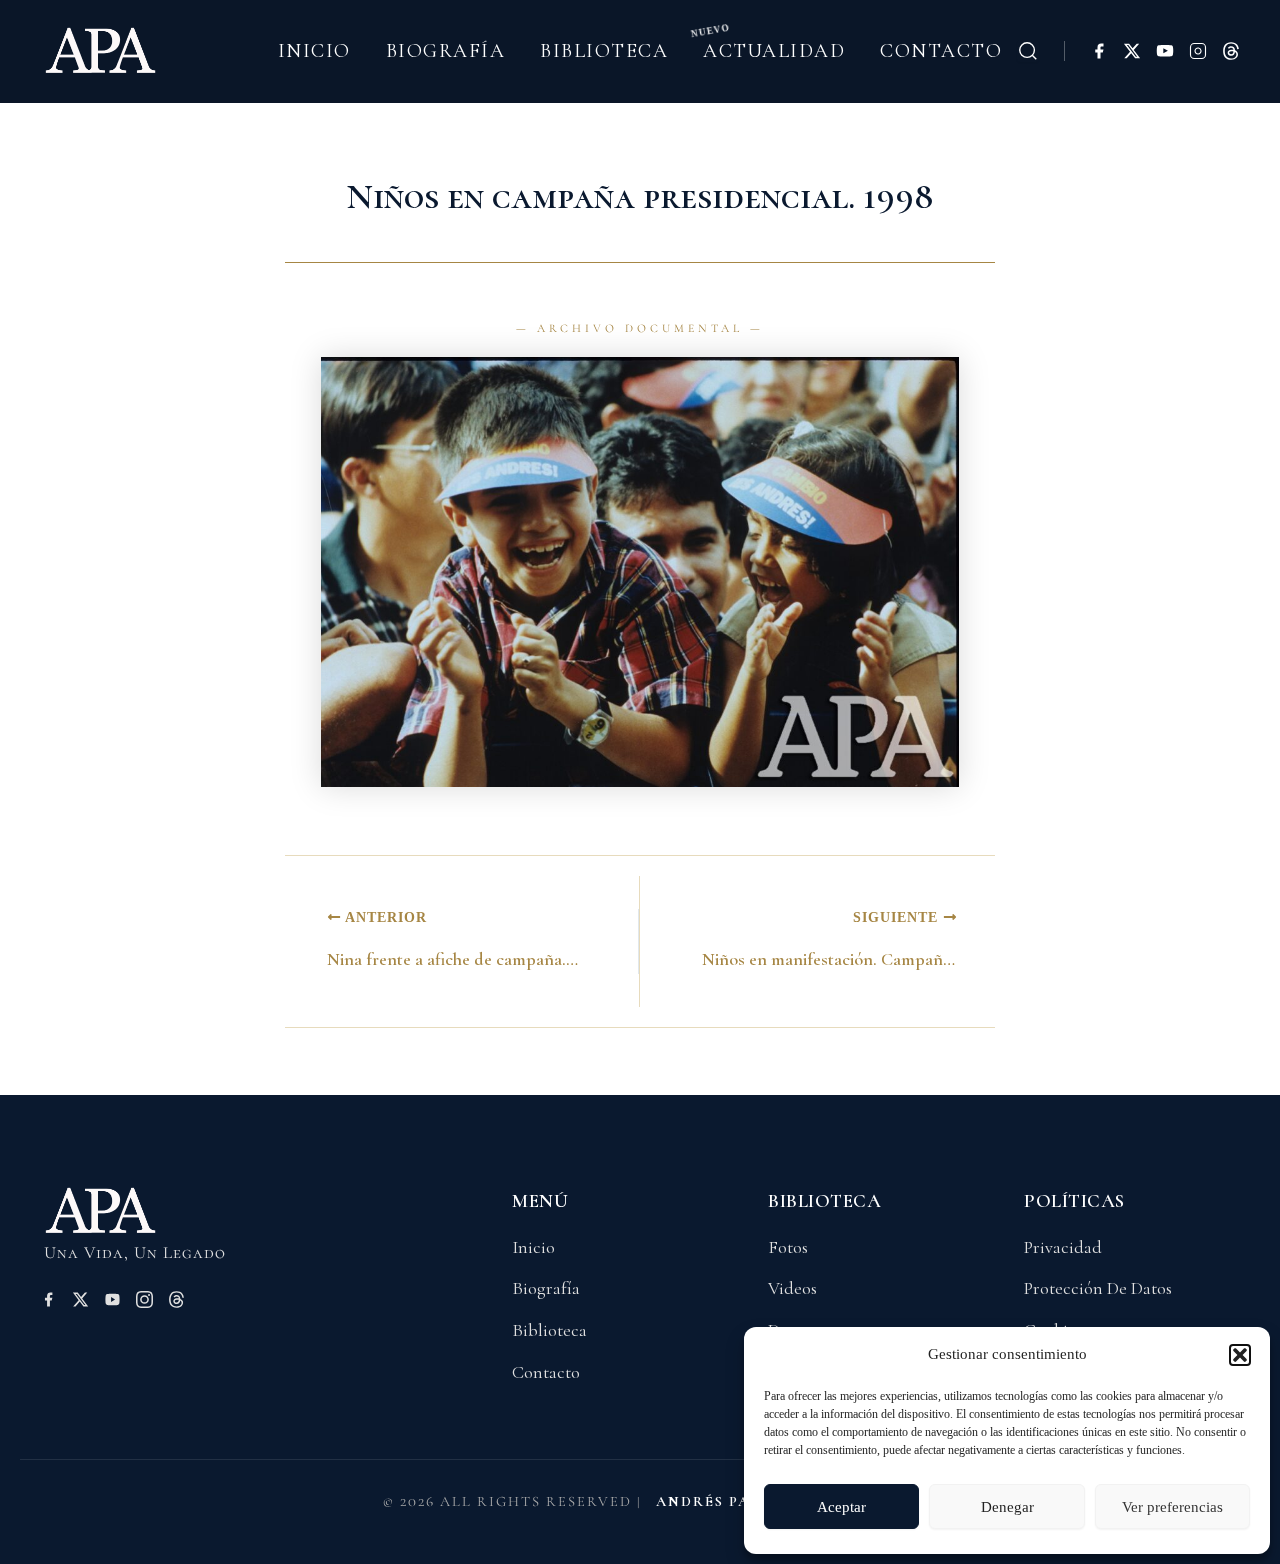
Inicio (314, 51)
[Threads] (1231, 51)
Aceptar (841, 1507)
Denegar (1007, 1507)
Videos (792, 1288)
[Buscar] (1028, 51)
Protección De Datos (1098, 1288)
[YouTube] (1165, 51)
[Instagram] (1198, 51)
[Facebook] (1099, 51)
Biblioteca (604, 51)
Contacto (941, 51)
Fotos (788, 1247)
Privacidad (1063, 1247)
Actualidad (774, 51)
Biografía (446, 51)
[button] (1240, 1355)
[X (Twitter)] (1132, 51)
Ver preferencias (1172, 1507)
